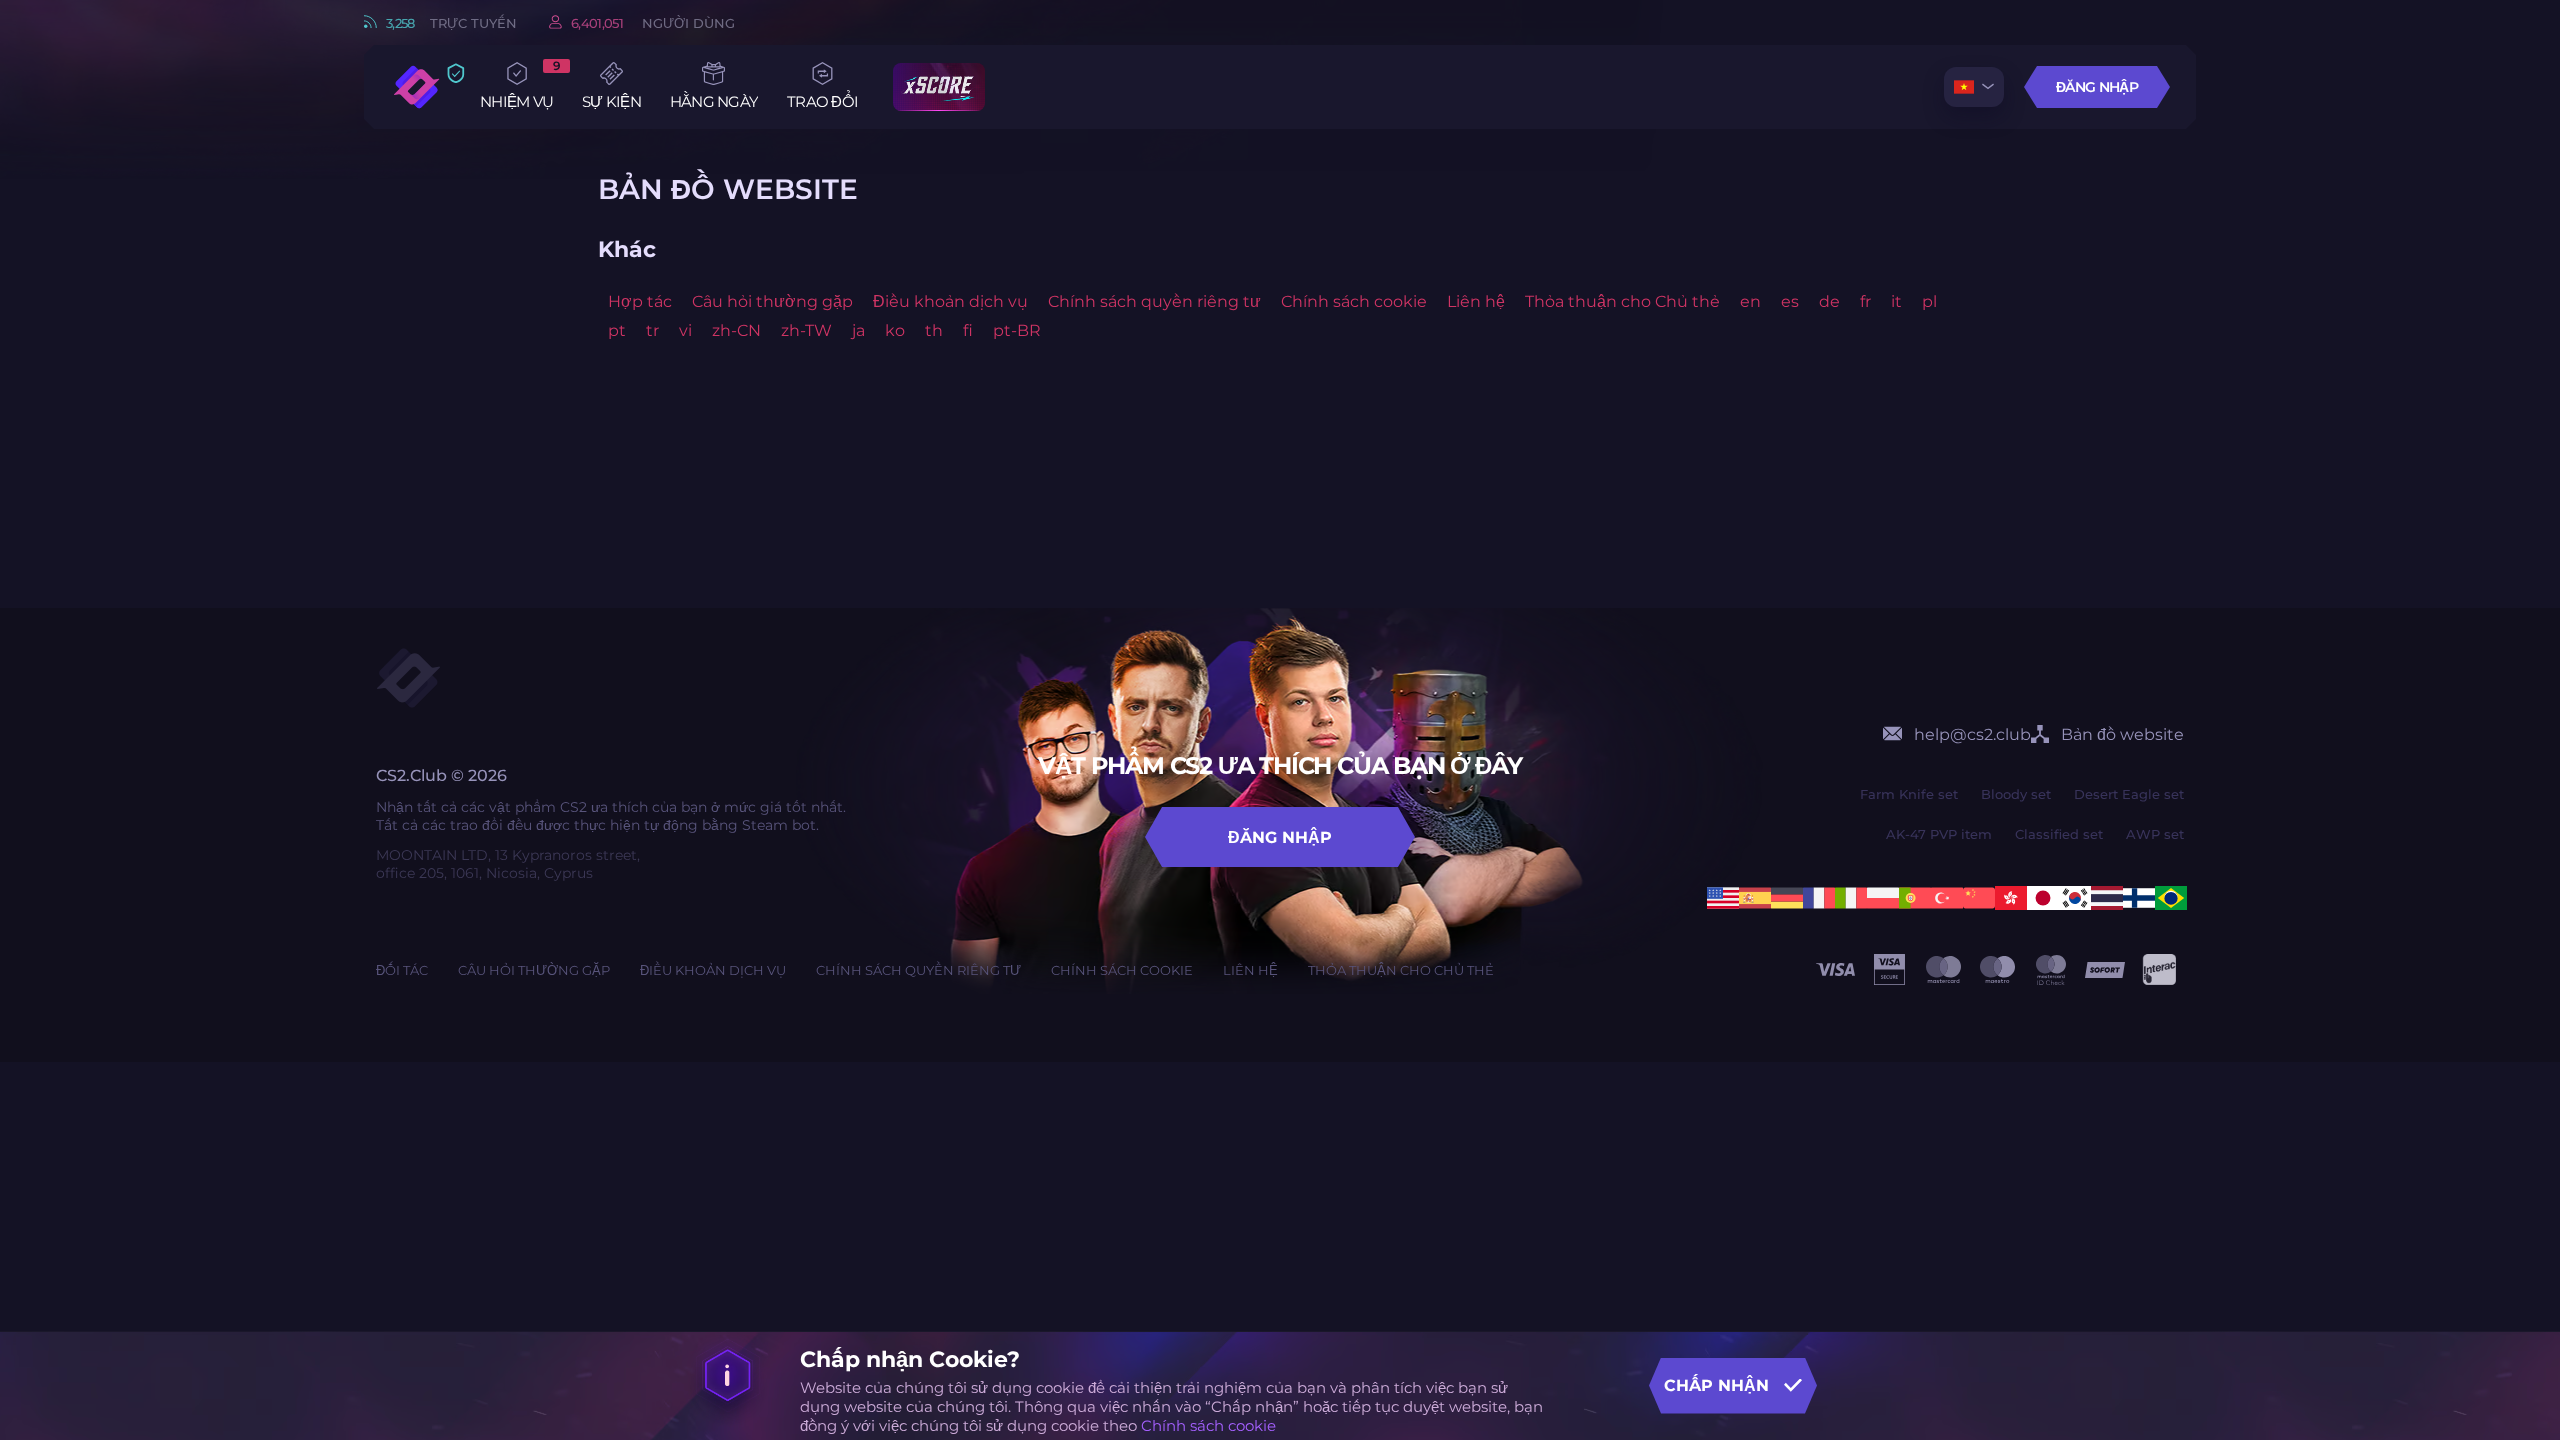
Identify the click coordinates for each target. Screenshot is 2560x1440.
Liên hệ (1476, 301)
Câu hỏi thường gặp (772, 301)
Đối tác (402, 970)
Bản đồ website (2122, 734)
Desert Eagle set (2129, 794)
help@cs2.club (1972, 734)
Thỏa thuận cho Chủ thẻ (1622, 301)
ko (895, 330)
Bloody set (2016, 794)
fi (968, 330)
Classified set (2059, 834)
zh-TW (806, 330)
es (1790, 301)
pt (617, 330)
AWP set (2155, 834)
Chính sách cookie (1208, 1425)
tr (652, 330)
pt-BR (1017, 330)
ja (858, 330)
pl (1929, 301)
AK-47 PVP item (1939, 834)
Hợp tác (640, 301)
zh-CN (736, 330)
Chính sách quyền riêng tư (1154, 301)
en (1750, 301)
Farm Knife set (1909, 794)
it (1896, 301)
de (1829, 301)
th (934, 330)
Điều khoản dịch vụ (950, 301)
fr (1865, 301)
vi (685, 330)
